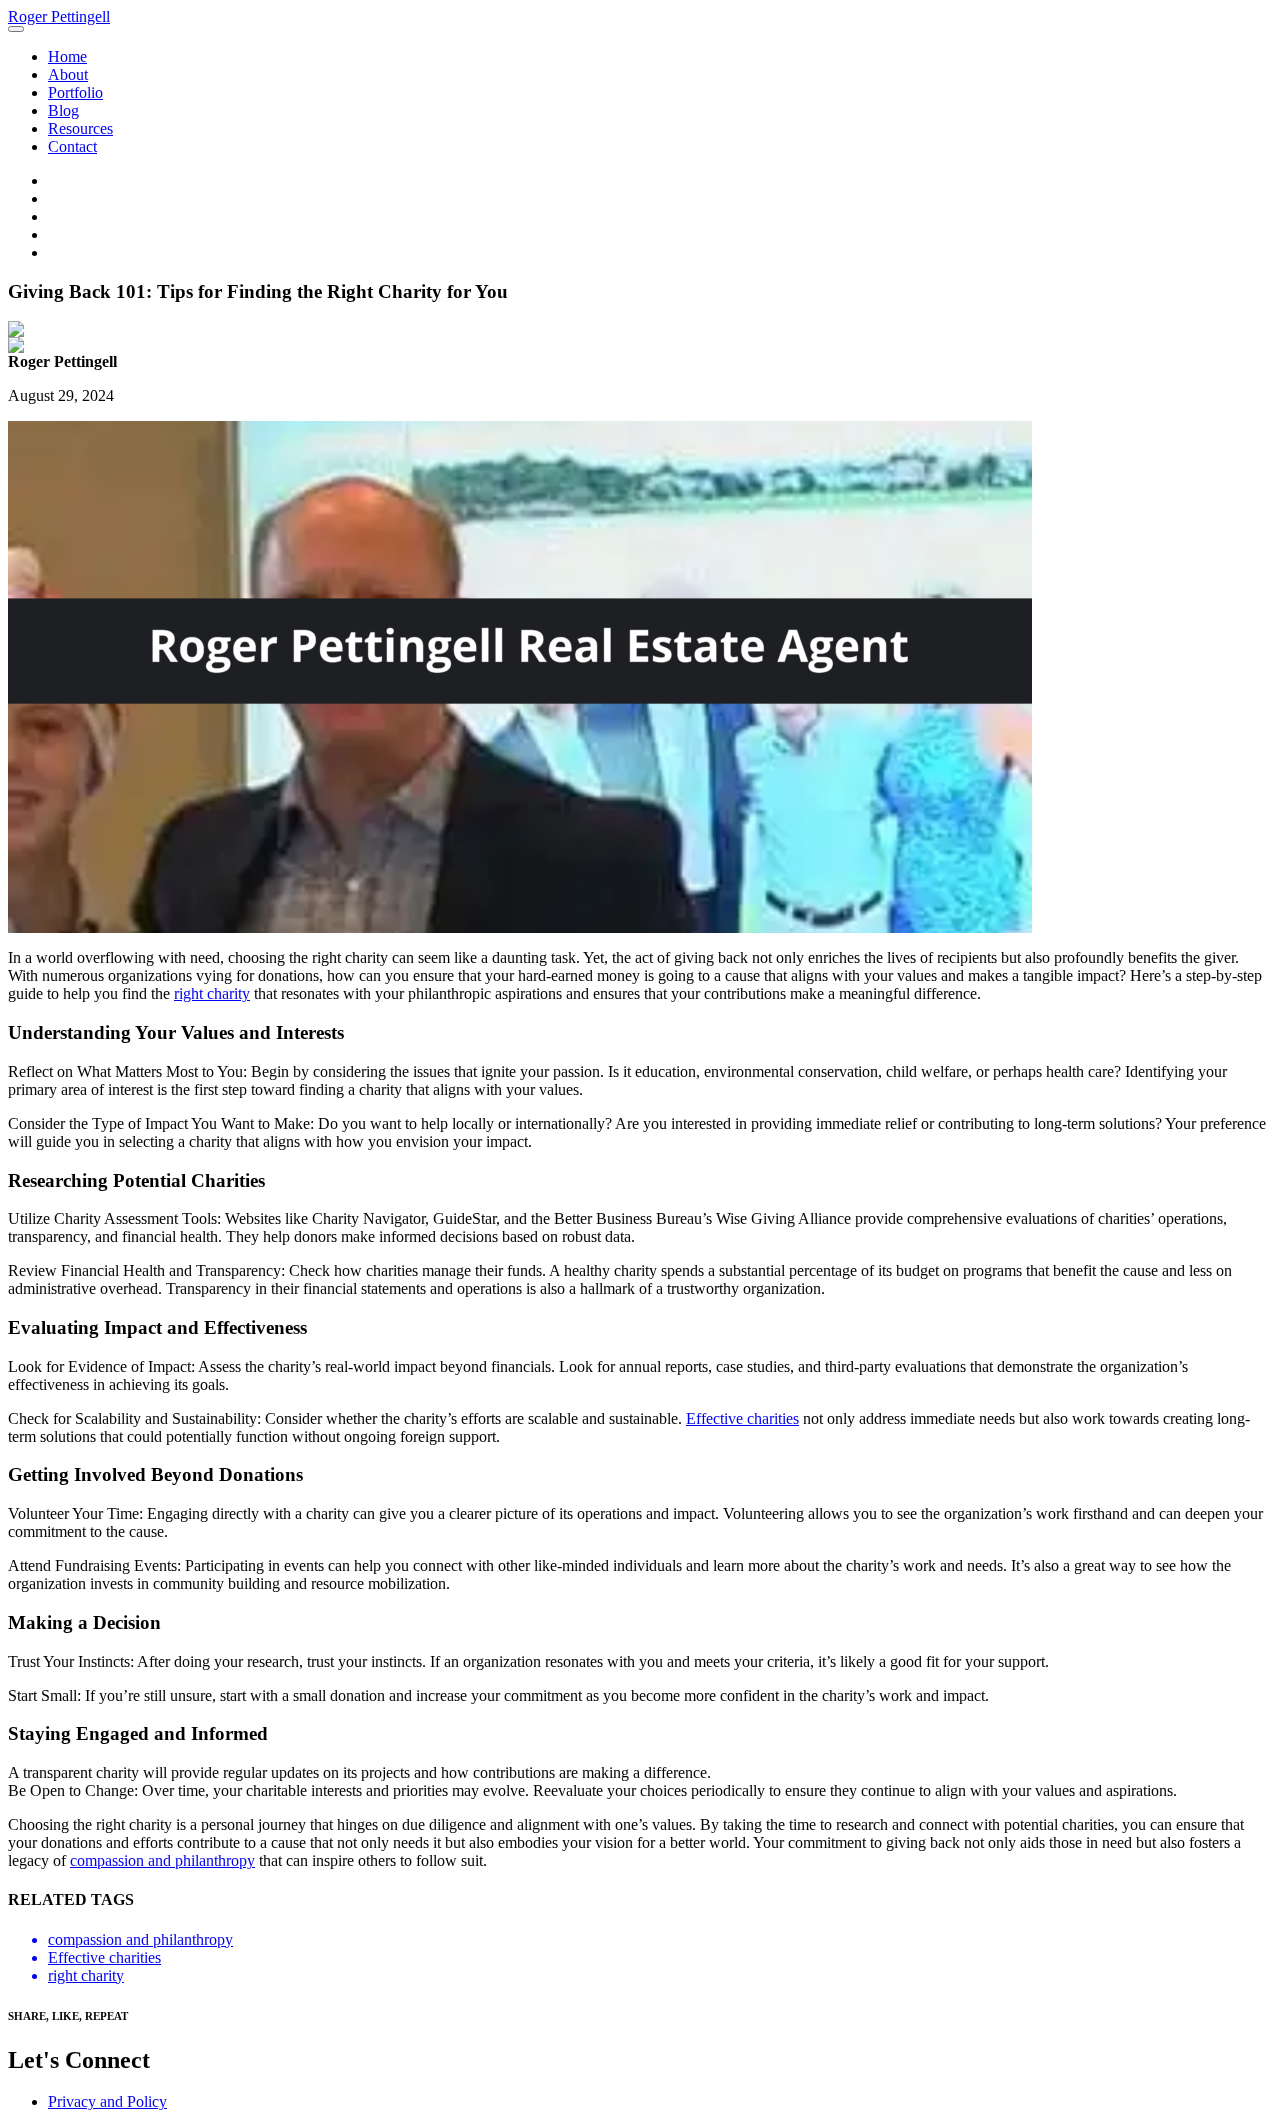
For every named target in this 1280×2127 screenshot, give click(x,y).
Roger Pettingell (59, 16)
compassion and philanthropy (162, 1860)
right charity (212, 993)
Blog (63, 110)
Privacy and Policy (107, 2101)
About (68, 74)
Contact (72, 146)
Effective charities (742, 1418)
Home (67, 56)
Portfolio (75, 92)
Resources (80, 128)
